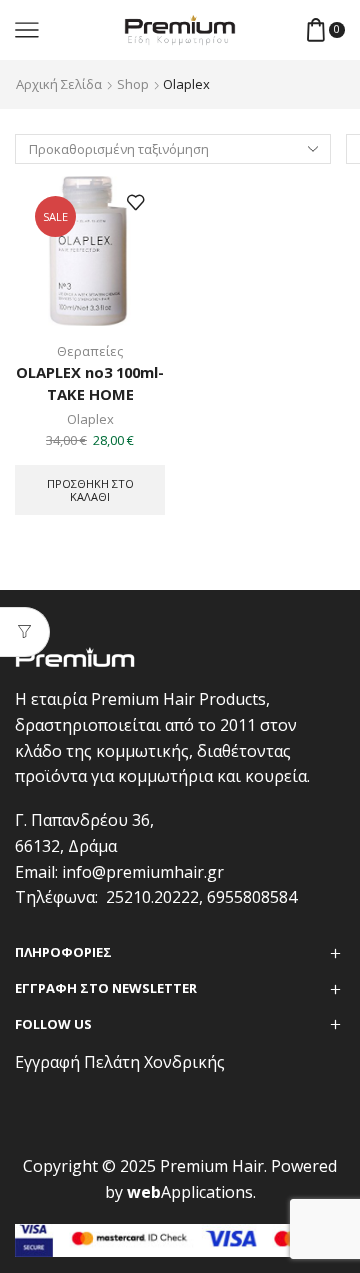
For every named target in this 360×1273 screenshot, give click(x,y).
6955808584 (252, 897)
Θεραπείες (90, 351)
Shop (133, 84)
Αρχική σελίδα (59, 84)
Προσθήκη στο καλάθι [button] (90, 490)
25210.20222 (152, 897)
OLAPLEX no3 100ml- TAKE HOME (90, 383)
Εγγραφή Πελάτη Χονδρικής (120, 1062)
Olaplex (90, 419)
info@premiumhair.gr (143, 872)
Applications (190, 1192)
